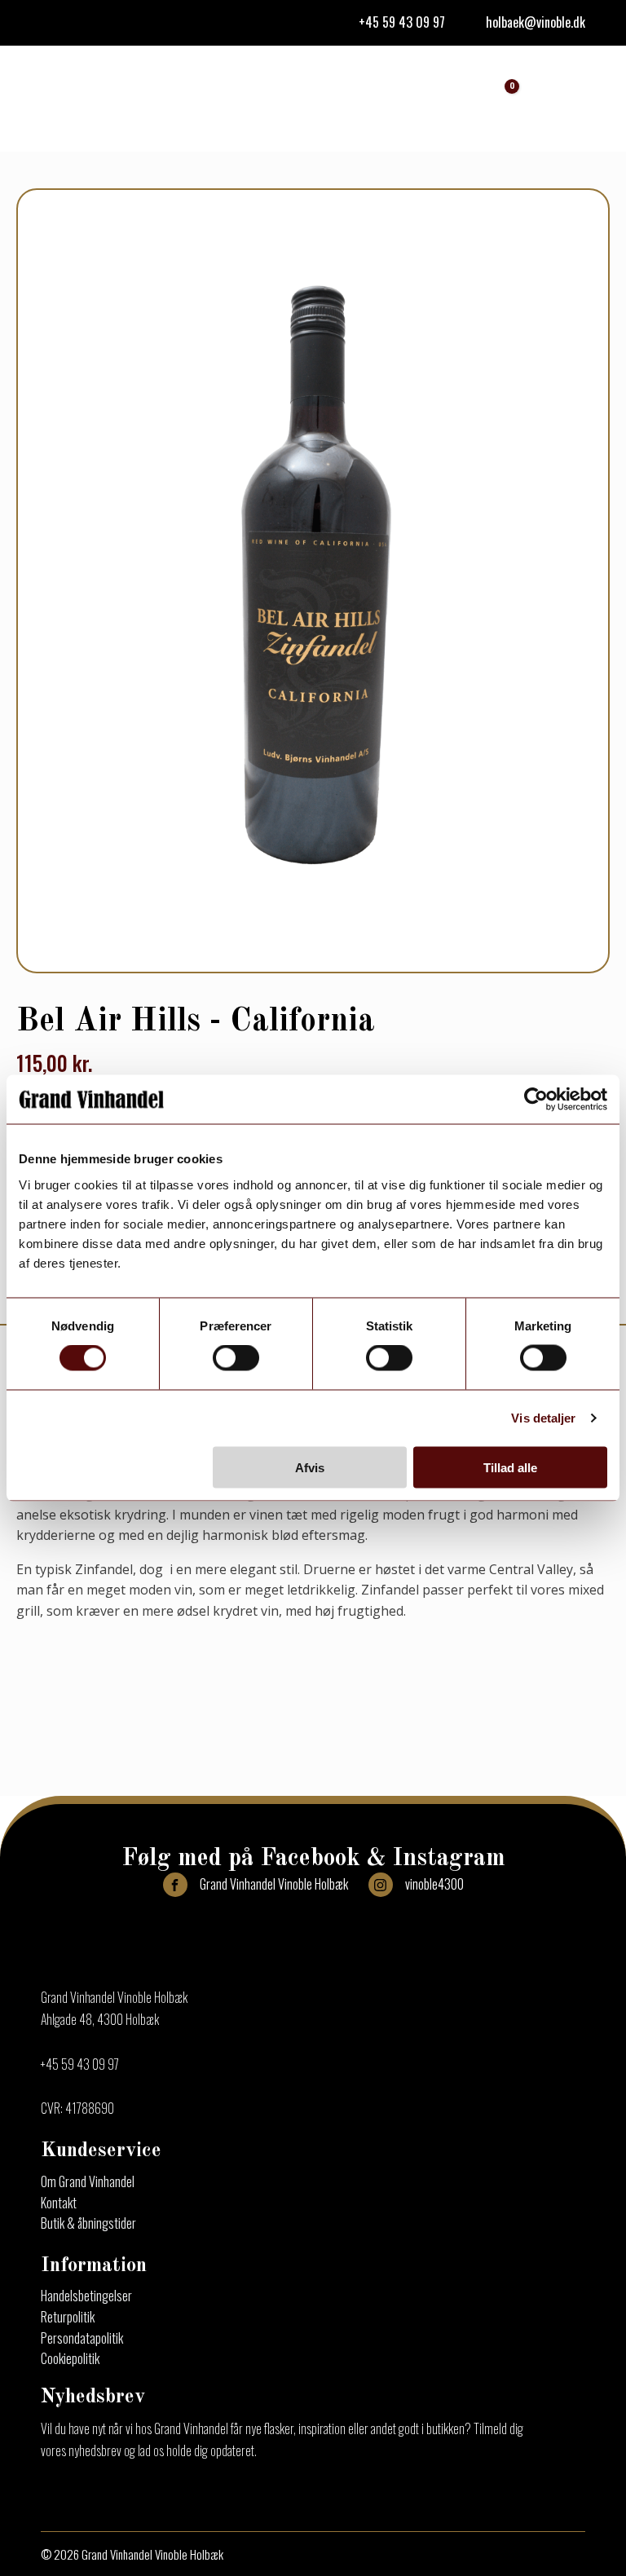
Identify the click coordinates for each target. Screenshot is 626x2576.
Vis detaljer (543, 1418)
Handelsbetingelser (86, 2296)
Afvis (310, 1467)
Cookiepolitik (70, 2358)
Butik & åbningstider (88, 2223)
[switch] (236, 1358)
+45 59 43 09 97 (402, 22)
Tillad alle (510, 1467)
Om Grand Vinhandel (88, 2181)
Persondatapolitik (82, 2338)
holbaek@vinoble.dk (536, 22)
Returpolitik (68, 2317)
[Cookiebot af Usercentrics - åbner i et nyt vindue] (536, 1100)
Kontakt (59, 2203)
